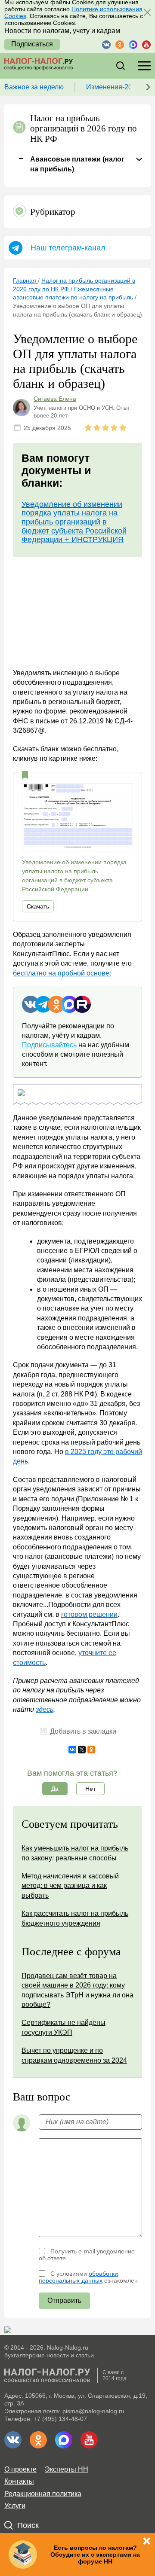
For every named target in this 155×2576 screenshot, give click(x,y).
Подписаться (32, 44)
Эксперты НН (67, 2469)
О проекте (20, 2469)
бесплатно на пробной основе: (62, 973)
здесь (45, 1709)
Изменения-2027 (113, 87)
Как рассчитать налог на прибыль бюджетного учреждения (75, 1918)
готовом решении (89, 1614)
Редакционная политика (43, 2494)
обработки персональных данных (78, 2277)
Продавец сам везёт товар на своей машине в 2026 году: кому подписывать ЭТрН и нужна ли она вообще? (77, 1990)
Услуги (15, 2506)
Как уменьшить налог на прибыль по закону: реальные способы (75, 1853)
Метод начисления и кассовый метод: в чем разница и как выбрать (70, 1886)
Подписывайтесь (49, 1045)
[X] (82, 1750)
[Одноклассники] (91, 1750)
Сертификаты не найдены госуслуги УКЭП (64, 2027)
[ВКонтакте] (72, 1750)
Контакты (19, 2481)
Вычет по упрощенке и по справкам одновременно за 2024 (74, 2055)
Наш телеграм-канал (68, 248)
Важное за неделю (34, 87)
